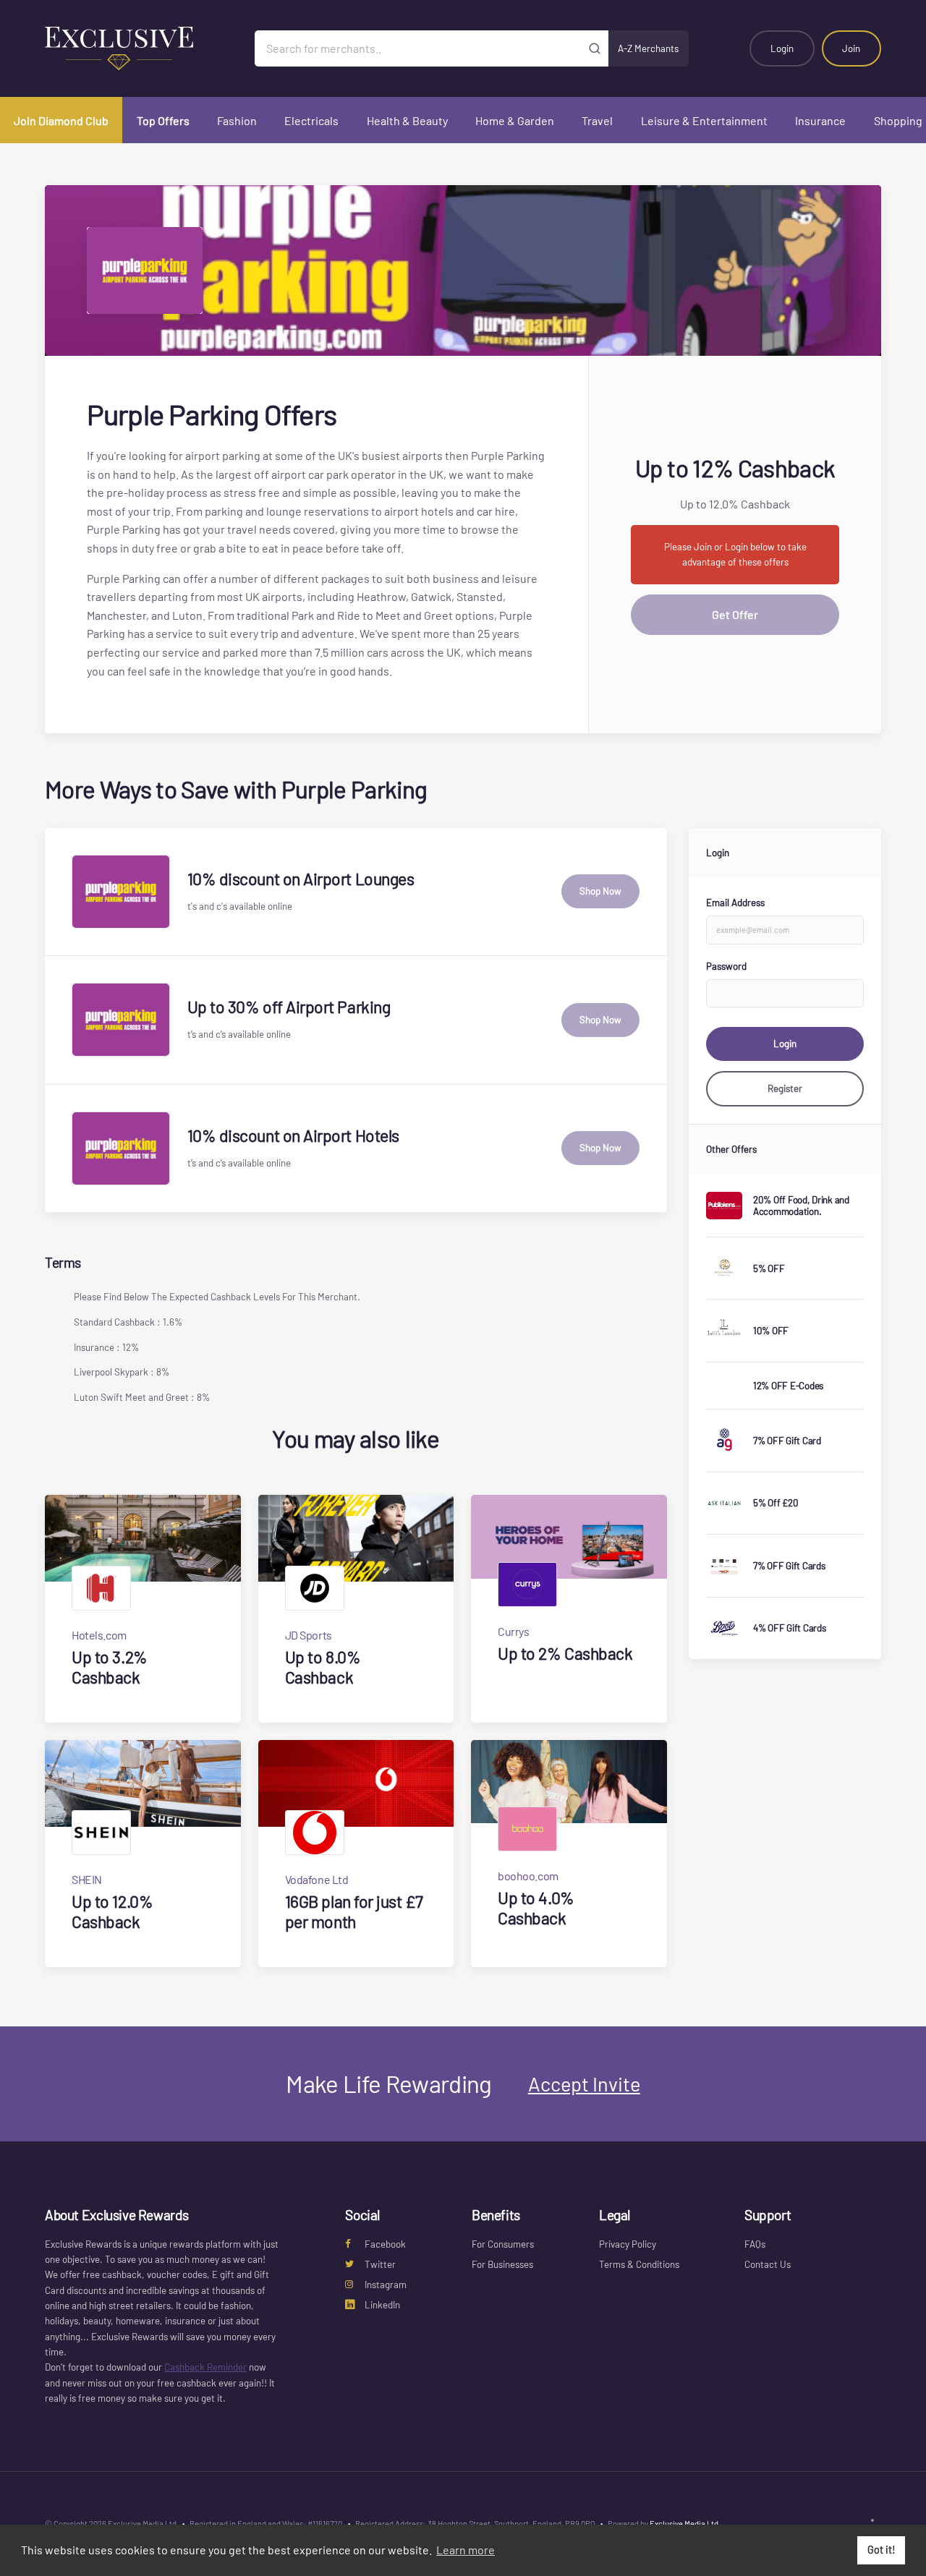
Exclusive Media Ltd (684, 2524)
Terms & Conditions (639, 2264)
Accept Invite (584, 2084)
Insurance (820, 120)
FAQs (755, 2244)
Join (851, 48)
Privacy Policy (628, 2244)
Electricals (311, 120)
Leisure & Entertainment (704, 120)
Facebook (385, 2244)
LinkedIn (382, 2305)
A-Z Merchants (648, 48)
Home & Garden (515, 120)
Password (726, 966)
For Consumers (503, 2244)
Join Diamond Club (61, 120)
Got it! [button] (882, 2550)
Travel (597, 120)
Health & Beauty (407, 120)
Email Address (735, 903)
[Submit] (595, 48)
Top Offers (163, 120)
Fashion (237, 120)
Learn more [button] (466, 2550)
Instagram (386, 2285)
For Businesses (502, 2264)
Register (785, 1088)
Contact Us (768, 2264)
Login (782, 48)
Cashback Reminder (205, 2367)
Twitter (380, 2264)
